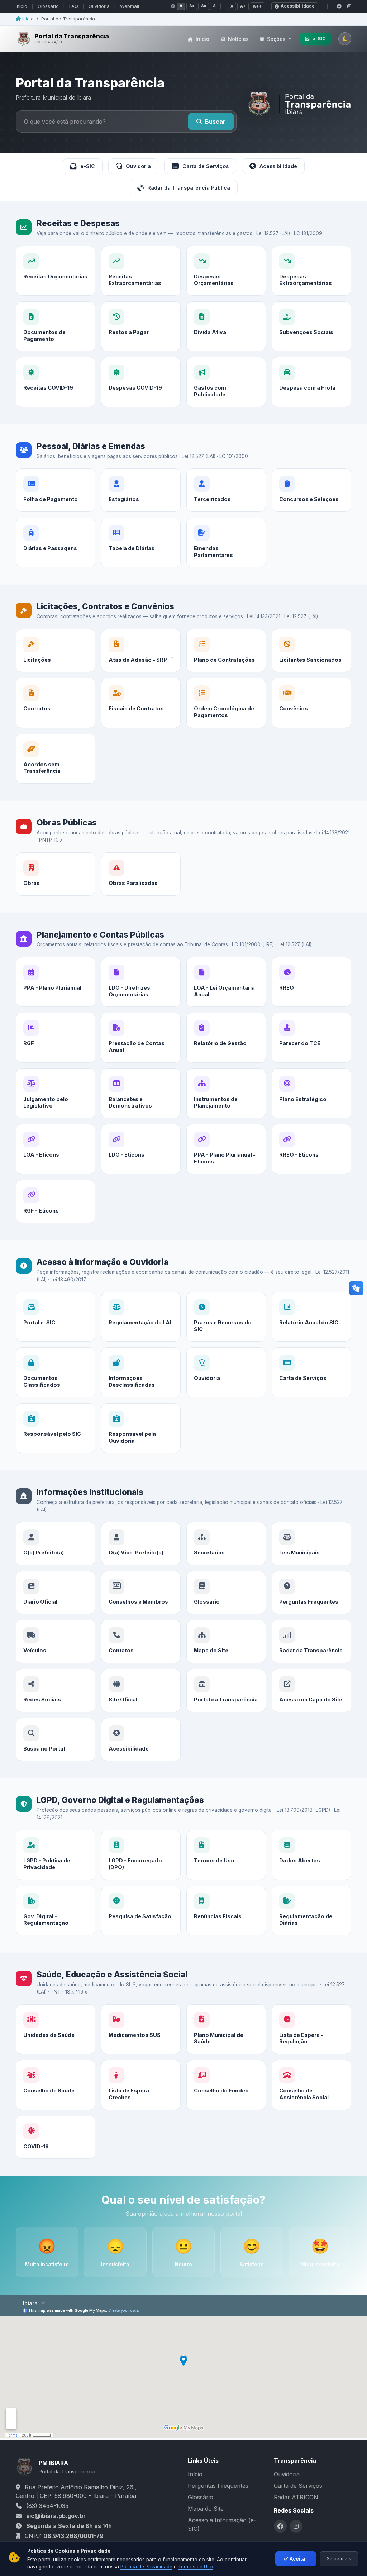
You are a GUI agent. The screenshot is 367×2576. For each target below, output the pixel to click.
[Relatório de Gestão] (226, 1037)
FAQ (74, 6)
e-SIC (319, 38)
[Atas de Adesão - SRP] (141, 651)
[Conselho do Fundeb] (226, 2085)
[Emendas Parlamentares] (226, 542)
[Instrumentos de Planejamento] (226, 1093)
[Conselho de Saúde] (56, 2085)
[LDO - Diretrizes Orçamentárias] (141, 982)
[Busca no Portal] (56, 1740)
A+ (243, 6)
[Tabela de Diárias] (141, 542)
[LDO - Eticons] (141, 1149)
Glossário (48, 6)
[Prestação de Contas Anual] (141, 1037)
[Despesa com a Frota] (311, 382)
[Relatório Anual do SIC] (311, 1317)
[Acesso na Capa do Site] (311, 1691)
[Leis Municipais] (311, 1544)
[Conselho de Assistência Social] (311, 2085)
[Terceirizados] (226, 490)
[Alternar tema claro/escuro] (345, 39)
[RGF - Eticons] (56, 1202)
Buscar (215, 122)
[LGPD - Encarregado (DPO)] (141, 1855)
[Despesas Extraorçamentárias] (311, 271)
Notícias (238, 39)
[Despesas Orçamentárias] (226, 271)
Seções (276, 39)
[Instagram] (349, 6)
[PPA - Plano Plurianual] (56, 982)
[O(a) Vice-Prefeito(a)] (141, 1544)
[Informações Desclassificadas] (141, 1372)
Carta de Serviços (206, 166)
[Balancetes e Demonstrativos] (141, 1093)
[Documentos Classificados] (56, 1372)
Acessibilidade (298, 6)
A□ (215, 6)
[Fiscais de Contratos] (141, 703)
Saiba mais (339, 2558)
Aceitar (299, 2559)
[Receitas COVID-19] (56, 382)
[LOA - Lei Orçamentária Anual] (226, 982)
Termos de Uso (196, 2567)
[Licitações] (56, 651)
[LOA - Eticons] (56, 1149)
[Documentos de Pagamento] (56, 326)
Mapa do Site (206, 2509)
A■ (204, 6)
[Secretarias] (226, 1544)
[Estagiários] (141, 490)
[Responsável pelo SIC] (56, 1428)
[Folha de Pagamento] (56, 490)
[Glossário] (226, 1593)
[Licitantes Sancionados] (311, 651)
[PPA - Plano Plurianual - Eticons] (226, 1149)
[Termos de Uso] (226, 1855)
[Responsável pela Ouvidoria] (141, 1428)
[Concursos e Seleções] (311, 490)
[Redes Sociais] (56, 1691)
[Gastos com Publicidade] (226, 382)
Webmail (130, 6)
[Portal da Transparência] (226, 1691)
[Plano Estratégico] (311, 1093)
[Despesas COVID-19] (141, 382)
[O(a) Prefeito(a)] (56, 1544)
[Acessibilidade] (141, 1740)
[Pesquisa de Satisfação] (141, 1911)
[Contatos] (141, 1641)
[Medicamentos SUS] (141, 2029)
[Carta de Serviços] (311, 1372)
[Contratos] (56, 703)
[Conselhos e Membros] (141, 1593)
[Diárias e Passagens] (56, 542)
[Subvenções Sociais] (311, 326)
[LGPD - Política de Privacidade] (56, 1855)
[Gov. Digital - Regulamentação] (56, 1911)
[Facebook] (339, 6)
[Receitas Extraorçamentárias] (141, 271)
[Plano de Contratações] (226, 651)
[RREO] (311, 982)
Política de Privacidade (146, 2567)
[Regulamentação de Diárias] (311, 1911)
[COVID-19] (56, 2137)
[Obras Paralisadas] (141, 874)
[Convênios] (311, 703)
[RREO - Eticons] (311, 1149)
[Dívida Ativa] (226, 326)
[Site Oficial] (141, 1691)
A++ (257, 6)
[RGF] (56, 1037)
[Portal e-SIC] (56, 1317)
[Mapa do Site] (226, 1641)
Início (22, 6)
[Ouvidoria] (226, 1372)
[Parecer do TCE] (311, 1037)
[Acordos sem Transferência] (56, 759)
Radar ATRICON (296, 2497)
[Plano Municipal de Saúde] (226, 2029)
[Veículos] (56, 1641)
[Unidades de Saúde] (56, 2029)
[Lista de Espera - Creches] (141, 2085)
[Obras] (56, 874)
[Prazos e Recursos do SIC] (226, 1317)
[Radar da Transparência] (311, 1641)
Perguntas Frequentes (218, 2486)
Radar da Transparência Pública (189, 188)
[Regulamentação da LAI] (141, 1317)
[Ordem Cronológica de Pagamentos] (226, 703)
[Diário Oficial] (56, 1593)
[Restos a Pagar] (141, 326)
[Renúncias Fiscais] (226, 1911)
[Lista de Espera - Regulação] (311, 2029)
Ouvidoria (99, 6)
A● (192, 6)
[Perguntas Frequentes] (311, 1593)
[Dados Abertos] (311, 1855)
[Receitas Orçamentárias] (56, 271)
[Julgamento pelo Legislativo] (56, 1093)
